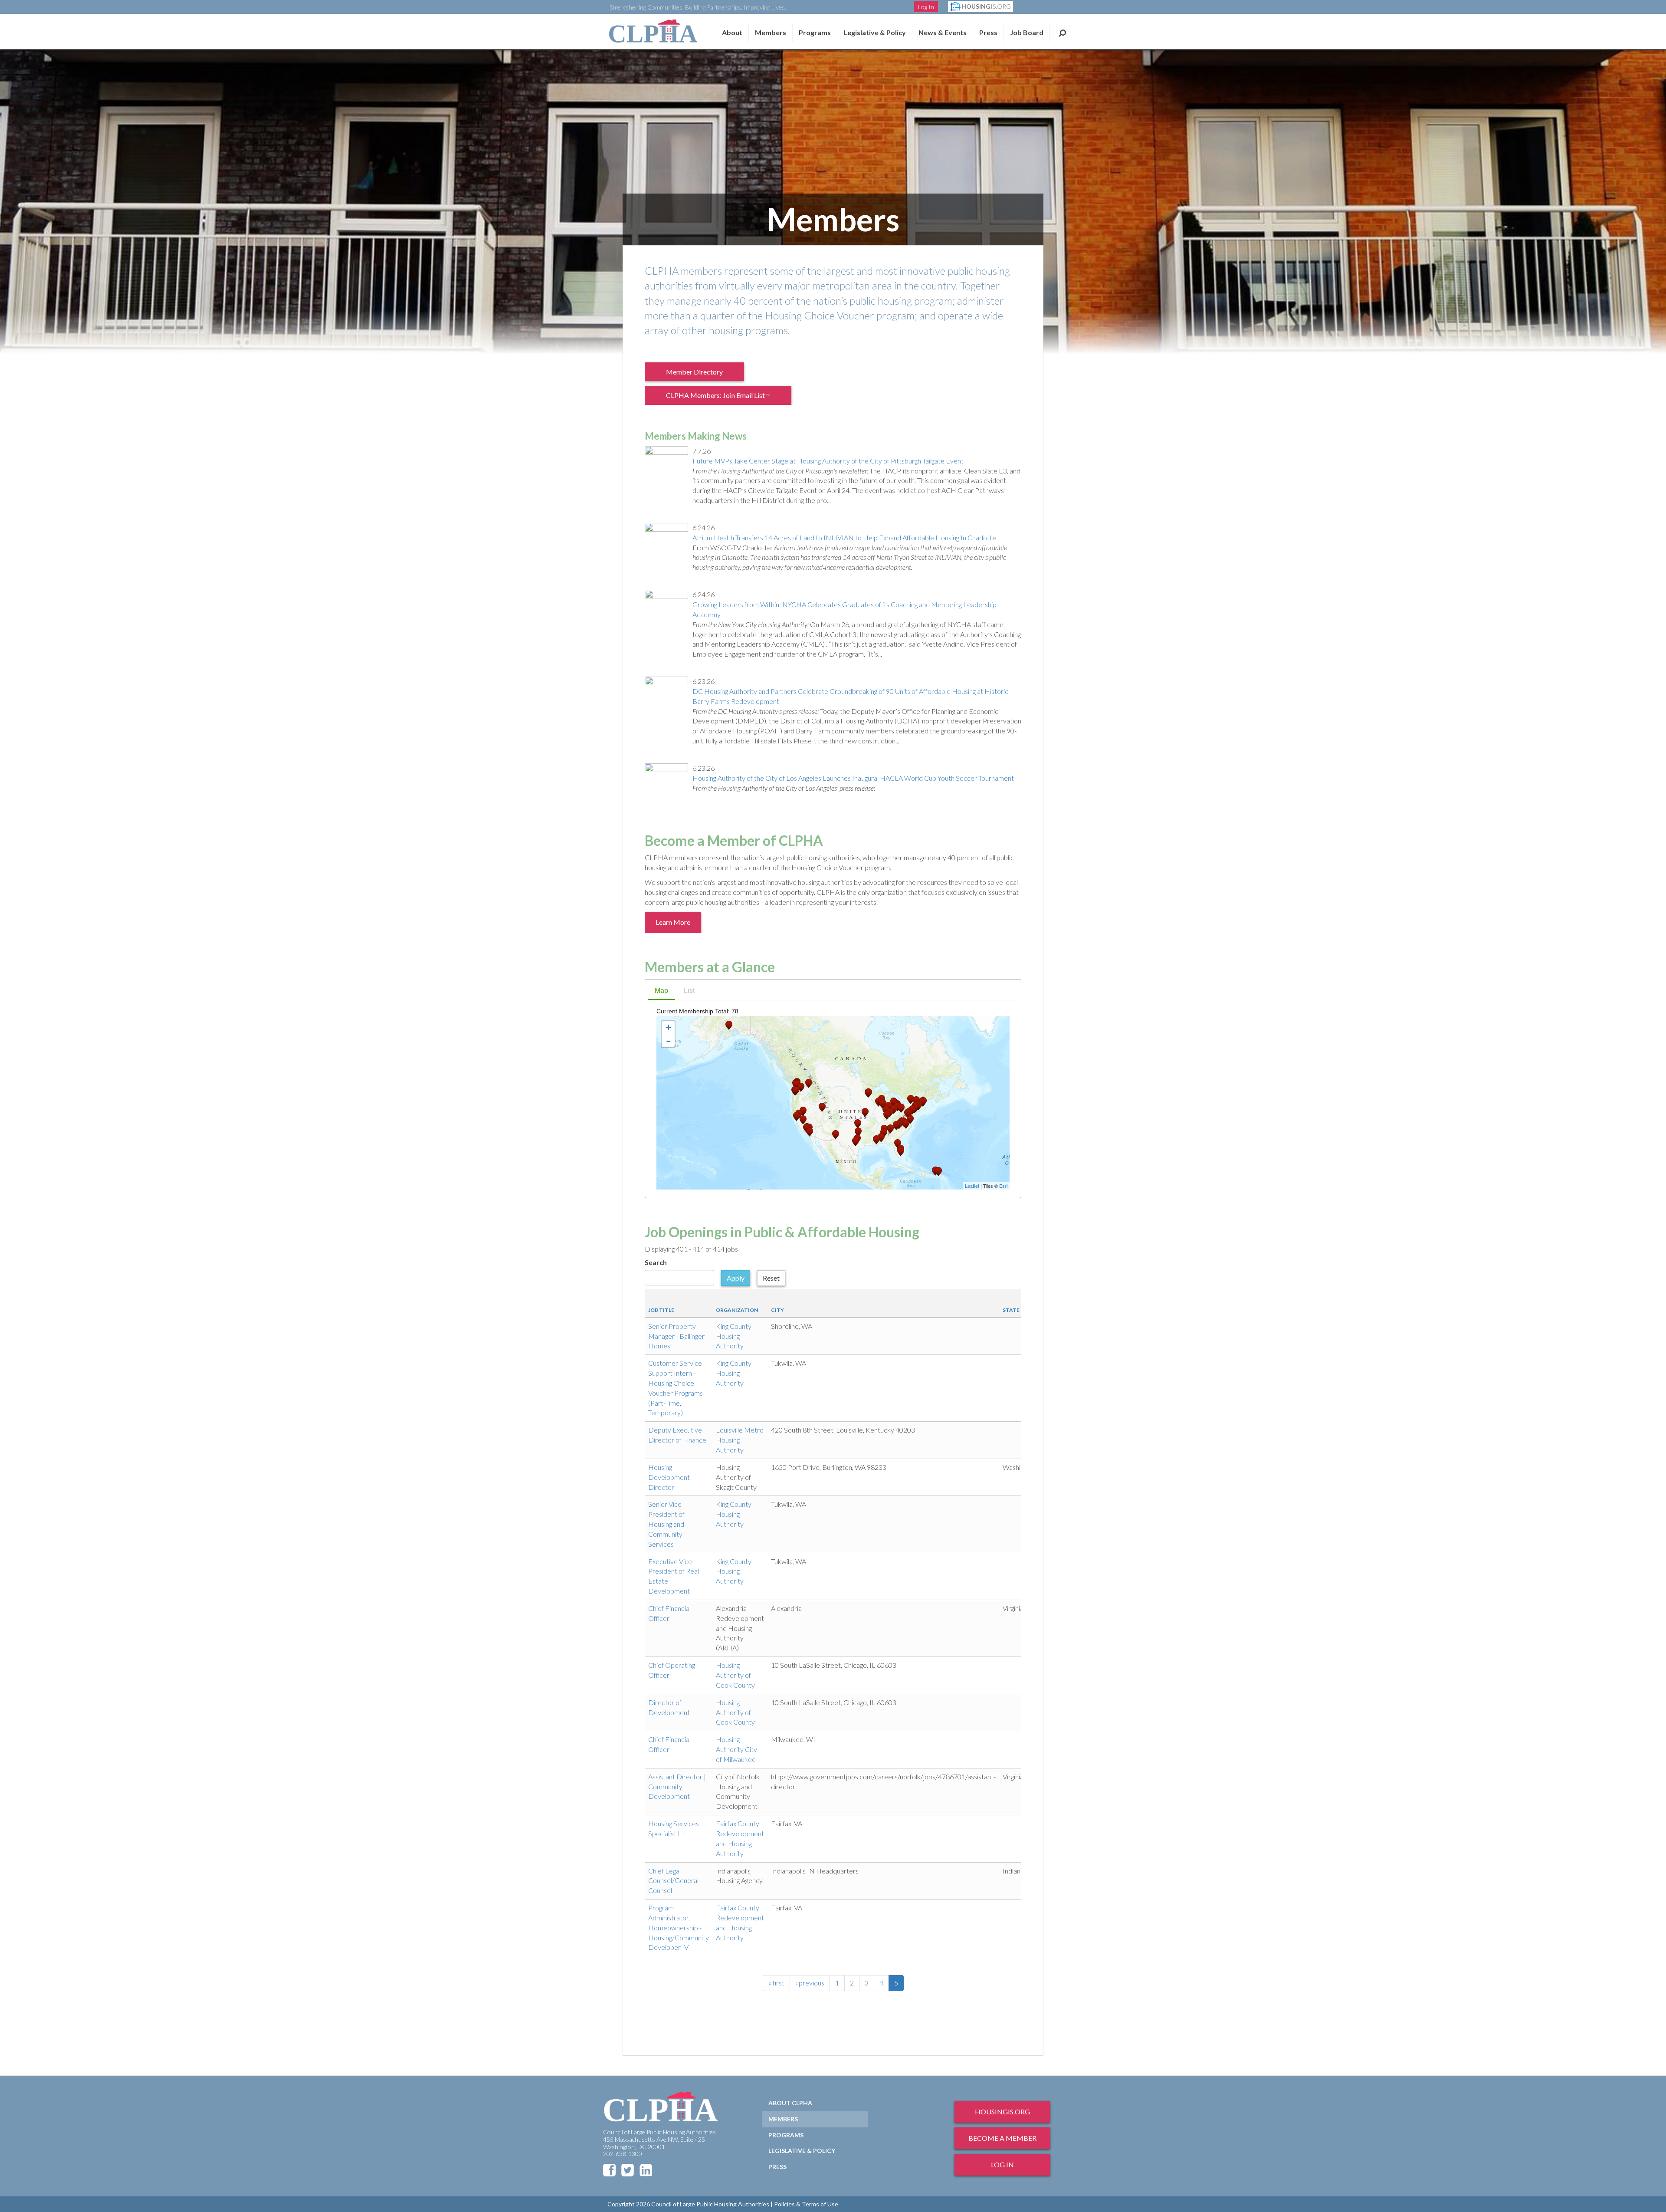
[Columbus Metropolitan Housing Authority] (894, 1109)
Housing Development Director (669, 1477)
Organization (737, 1310)
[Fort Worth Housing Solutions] (858, 1132)
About (732, 32)
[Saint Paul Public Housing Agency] (869, 1093)
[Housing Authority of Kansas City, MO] (865, 1113)
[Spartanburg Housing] (896, 1126)
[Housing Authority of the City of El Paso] (836, 1135)
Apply (736, 1278)
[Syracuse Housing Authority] (911, 1099)
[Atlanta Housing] (890, 1129)
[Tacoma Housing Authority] (796, 1085)
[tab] (661, 992)
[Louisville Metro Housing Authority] (887, 1115)
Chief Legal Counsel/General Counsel (673, 1881)
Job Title (661, 1310)
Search (1062, 33)
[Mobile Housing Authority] (881, 1138)
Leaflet (972, 1186)
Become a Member (1002, 2138)
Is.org (986, 6)
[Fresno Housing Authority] (803, 1120)
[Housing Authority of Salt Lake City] (822, 1107)
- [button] (668, 1041)
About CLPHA (790, 2103)
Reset (771, 1278)
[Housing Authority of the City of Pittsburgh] (901, 1108)
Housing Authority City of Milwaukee (736, 1749)
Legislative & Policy (875, 32)
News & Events (943, 32)
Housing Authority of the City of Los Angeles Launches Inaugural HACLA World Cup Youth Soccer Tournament (853, 778)
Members (771, 32)
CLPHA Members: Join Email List (724, 398)
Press (988, 32)
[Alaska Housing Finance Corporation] (729, 1025)
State (1011, 1310)
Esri (1003, 1186)
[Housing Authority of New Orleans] (876, 1140)
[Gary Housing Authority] (883, 1104)
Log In (926, 7)
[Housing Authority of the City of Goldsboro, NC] (906, 1124)
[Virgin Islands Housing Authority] (938, 1172)
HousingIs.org (1002, 2112)
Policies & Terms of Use (806, 2204)
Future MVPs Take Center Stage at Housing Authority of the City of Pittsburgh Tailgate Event (828, 461)
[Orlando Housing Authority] (898, 1144)
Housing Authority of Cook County (735, 1675)
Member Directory (694, 372)
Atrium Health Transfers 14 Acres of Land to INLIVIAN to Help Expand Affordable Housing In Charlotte (844, 537)
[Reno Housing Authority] (803, 1111)
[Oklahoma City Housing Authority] (858, 1124)
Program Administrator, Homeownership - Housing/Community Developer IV (679, 1927)
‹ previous (810, 1983)
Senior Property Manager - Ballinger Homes (676, 1336)
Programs (786, 2135)
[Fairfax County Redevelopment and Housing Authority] (908, 1113)
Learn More (673, 922)
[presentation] (661, 991)
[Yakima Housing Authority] (801, 1087)
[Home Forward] (796, 1091)
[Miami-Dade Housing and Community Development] (901, 1152)
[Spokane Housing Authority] (809, 1083)
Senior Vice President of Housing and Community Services (666, 1524)
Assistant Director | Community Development (677, 1786)
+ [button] (668, 1027)
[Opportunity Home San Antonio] (856, 1142)
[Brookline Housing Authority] (923, 1102)
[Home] (653, 31)
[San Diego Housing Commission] (810, 1132)
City (777, 1310)
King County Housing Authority (734, 1336)
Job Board (1027, 32)
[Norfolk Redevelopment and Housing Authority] (910, 1119)
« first (776, 1983)
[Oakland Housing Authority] (797, 1116)
